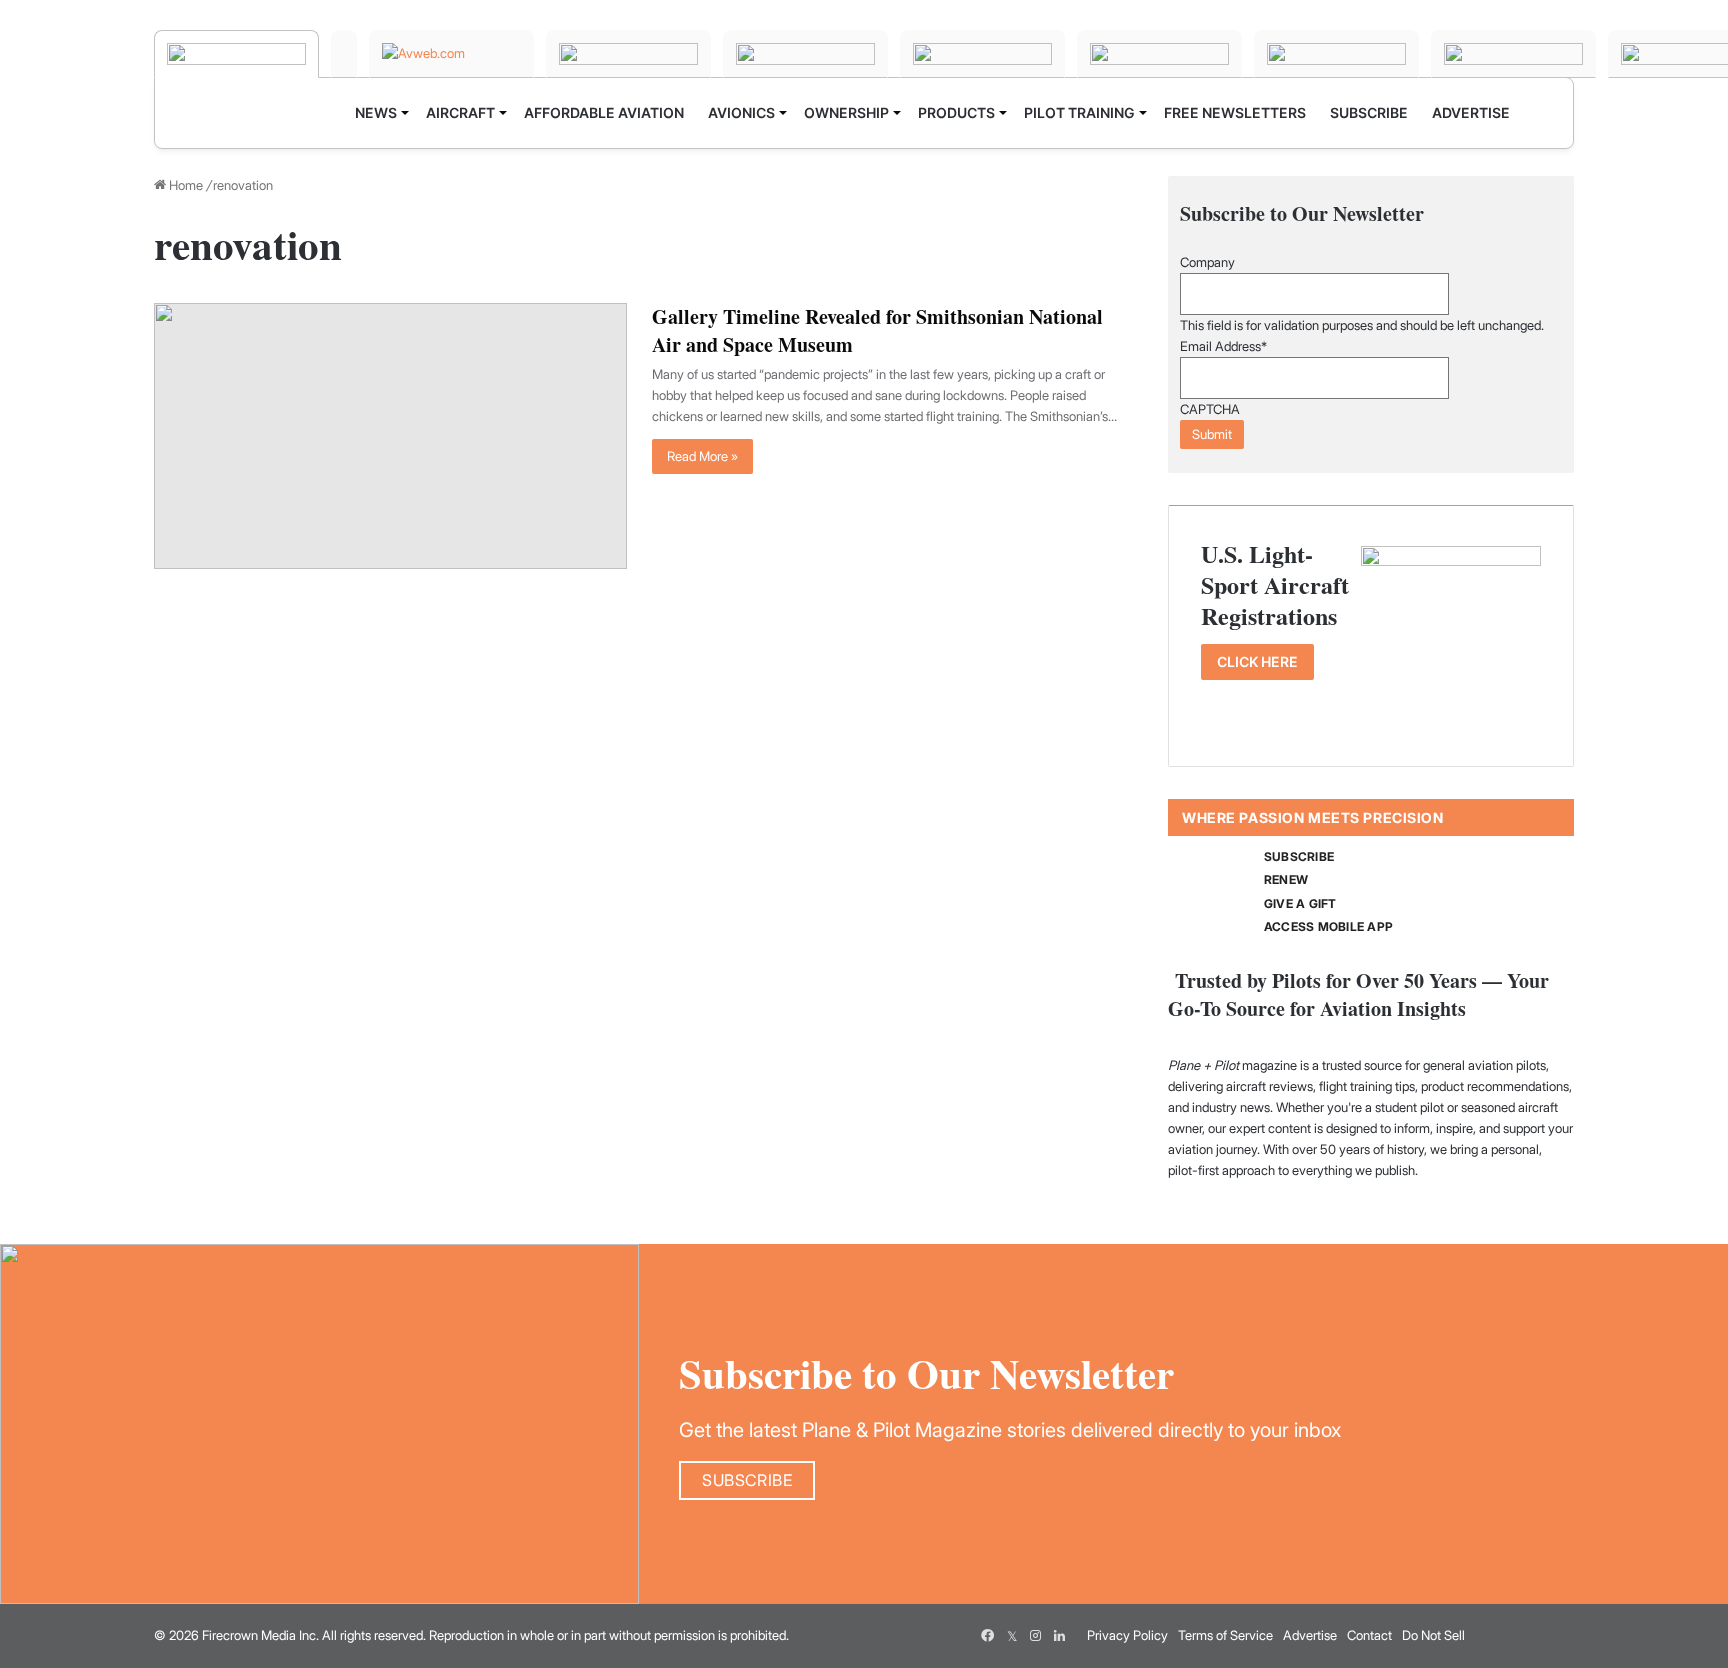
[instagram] (1036, 1636)
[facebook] (988, 1636)
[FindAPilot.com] (1513, 54)
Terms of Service (1225, 1635)
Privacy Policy (1127, 1635)
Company (1207, 262)
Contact (1369, 1635)
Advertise (1310, 1635)
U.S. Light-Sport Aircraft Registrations (1275, 585)
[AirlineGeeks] (628, 54)
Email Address (1223, 346)
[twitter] (1012, 1636)
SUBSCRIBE (1299, 856)
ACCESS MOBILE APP (1328, 926)
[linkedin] (1060, 1636)
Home (184, 185)
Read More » (702, 456)
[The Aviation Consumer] (1159, 54)
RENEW (1286, 879)
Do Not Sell (1433, 1635)
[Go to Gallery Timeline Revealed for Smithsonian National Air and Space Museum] (390, 436)
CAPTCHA (1210, 409)
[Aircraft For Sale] (805, 54)
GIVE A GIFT (1300, 903)
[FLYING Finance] (1336, 54)
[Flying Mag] (344, 54)
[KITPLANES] (982, 54)
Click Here (1257, 661)
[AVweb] (451, 54)
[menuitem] (378, 113)
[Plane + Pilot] (236, 54)
